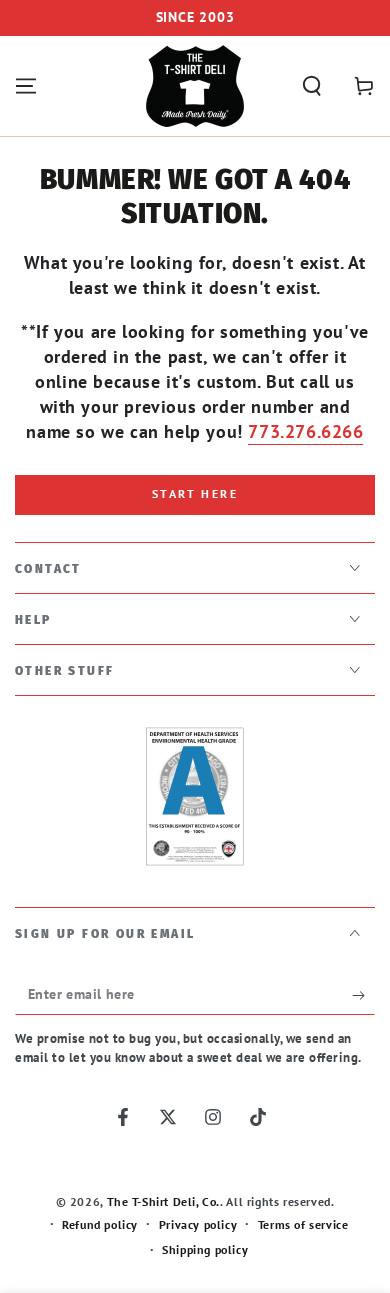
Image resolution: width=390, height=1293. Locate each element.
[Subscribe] (363, 995)
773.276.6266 (305, 431)
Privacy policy (198, 1224)
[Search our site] (312, 86)
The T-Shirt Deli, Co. (164, 1201)
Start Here (195, 493)
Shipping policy (205, 1249)
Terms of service (303, 1224)
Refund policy (100, 1224)
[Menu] (26, 86)
